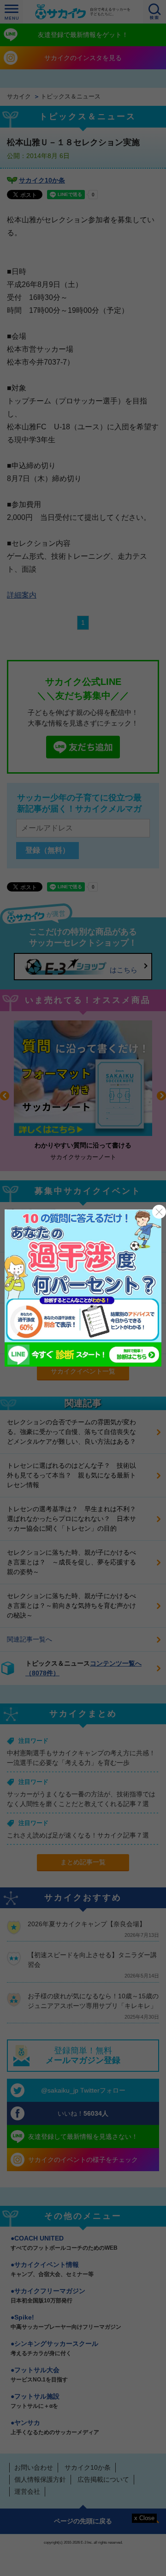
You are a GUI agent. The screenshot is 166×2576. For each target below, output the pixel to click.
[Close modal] (159, 1212)
